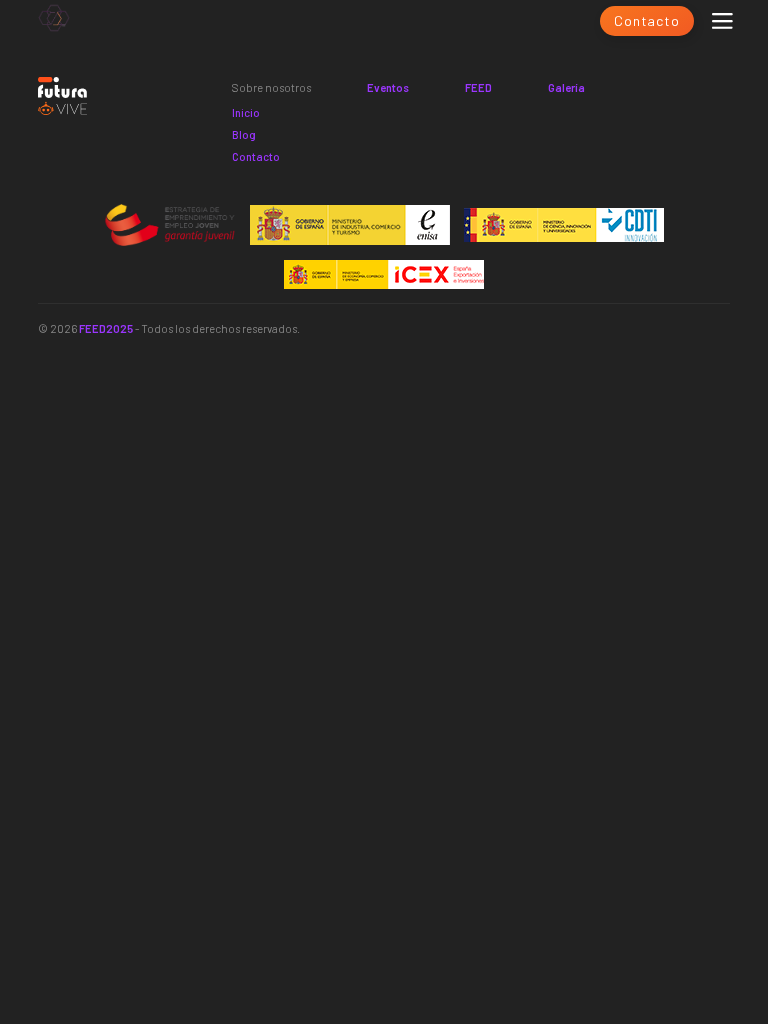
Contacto (646, 20)
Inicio (246, 112)
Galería (566, 87)
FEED (478, 87)
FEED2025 (106, 328)
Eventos (388, 87)
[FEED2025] (54, 21)
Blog (244, 134)
